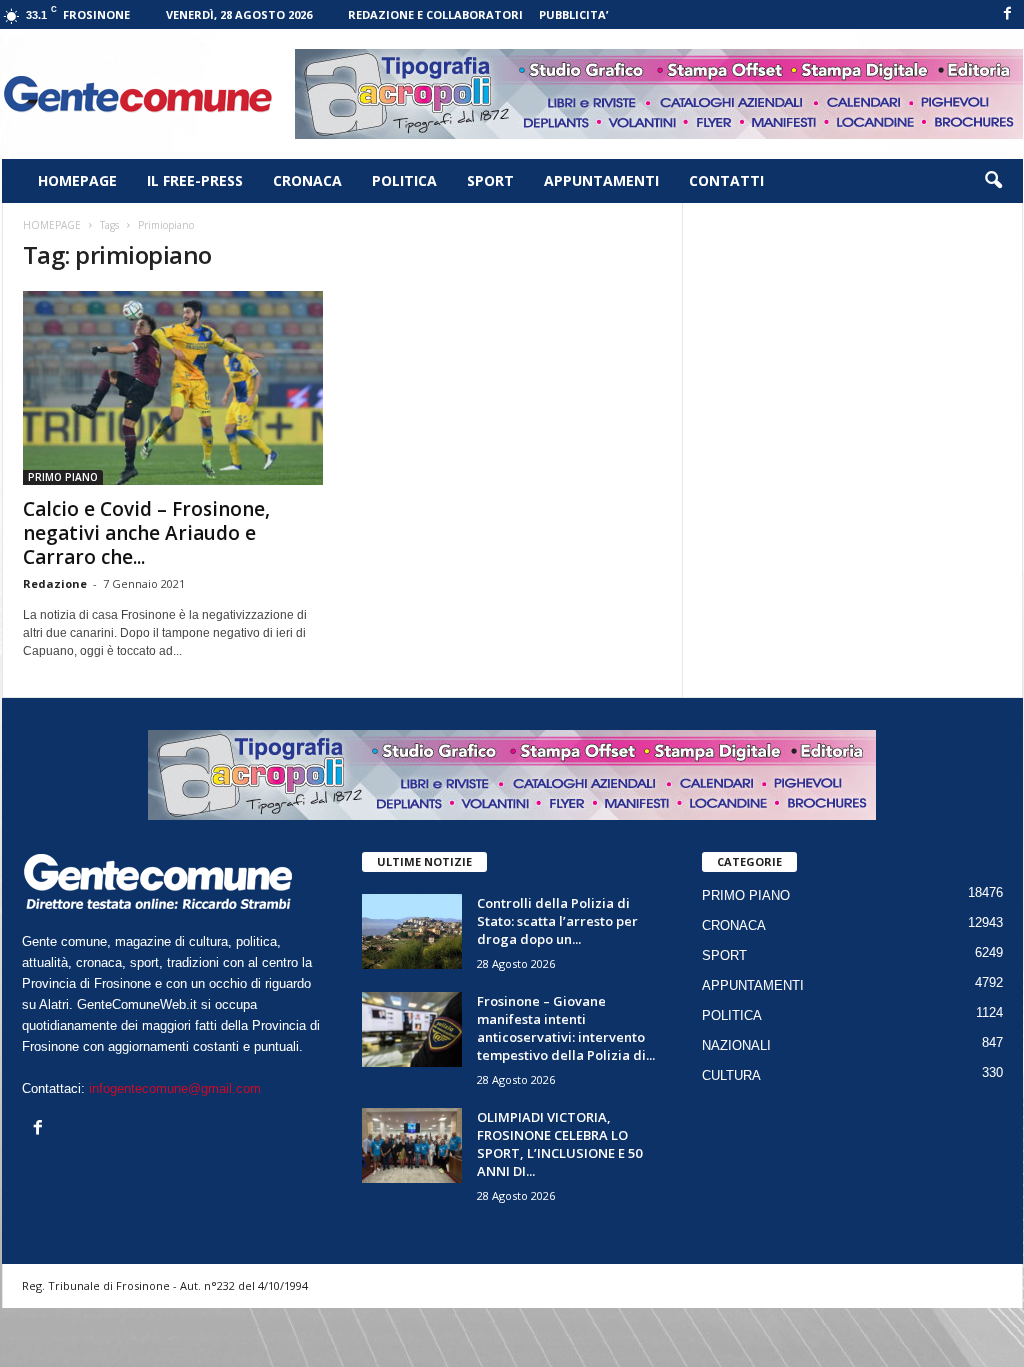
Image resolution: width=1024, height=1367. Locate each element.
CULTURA (731, 1075)
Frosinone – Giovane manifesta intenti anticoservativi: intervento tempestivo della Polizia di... (566, 1028)
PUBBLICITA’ (573, 14)
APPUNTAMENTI (601, 180)
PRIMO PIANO (63, 477)
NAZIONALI (736, 1045)
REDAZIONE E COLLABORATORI (435, 14)
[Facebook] (1008, 14)
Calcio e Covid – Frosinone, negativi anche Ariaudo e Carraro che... (146, 533)
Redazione (55, 583)
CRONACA (307, 180)
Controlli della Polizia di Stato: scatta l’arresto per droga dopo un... (557, 921)
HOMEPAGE (77, 180)
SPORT (490, 180)
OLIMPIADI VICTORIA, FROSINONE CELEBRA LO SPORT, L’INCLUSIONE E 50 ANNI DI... (559, 1144)
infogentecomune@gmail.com (175, 1088)
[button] (993, 181)
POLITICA (404, 180)
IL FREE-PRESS (195, 180)
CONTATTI (726, 180)
